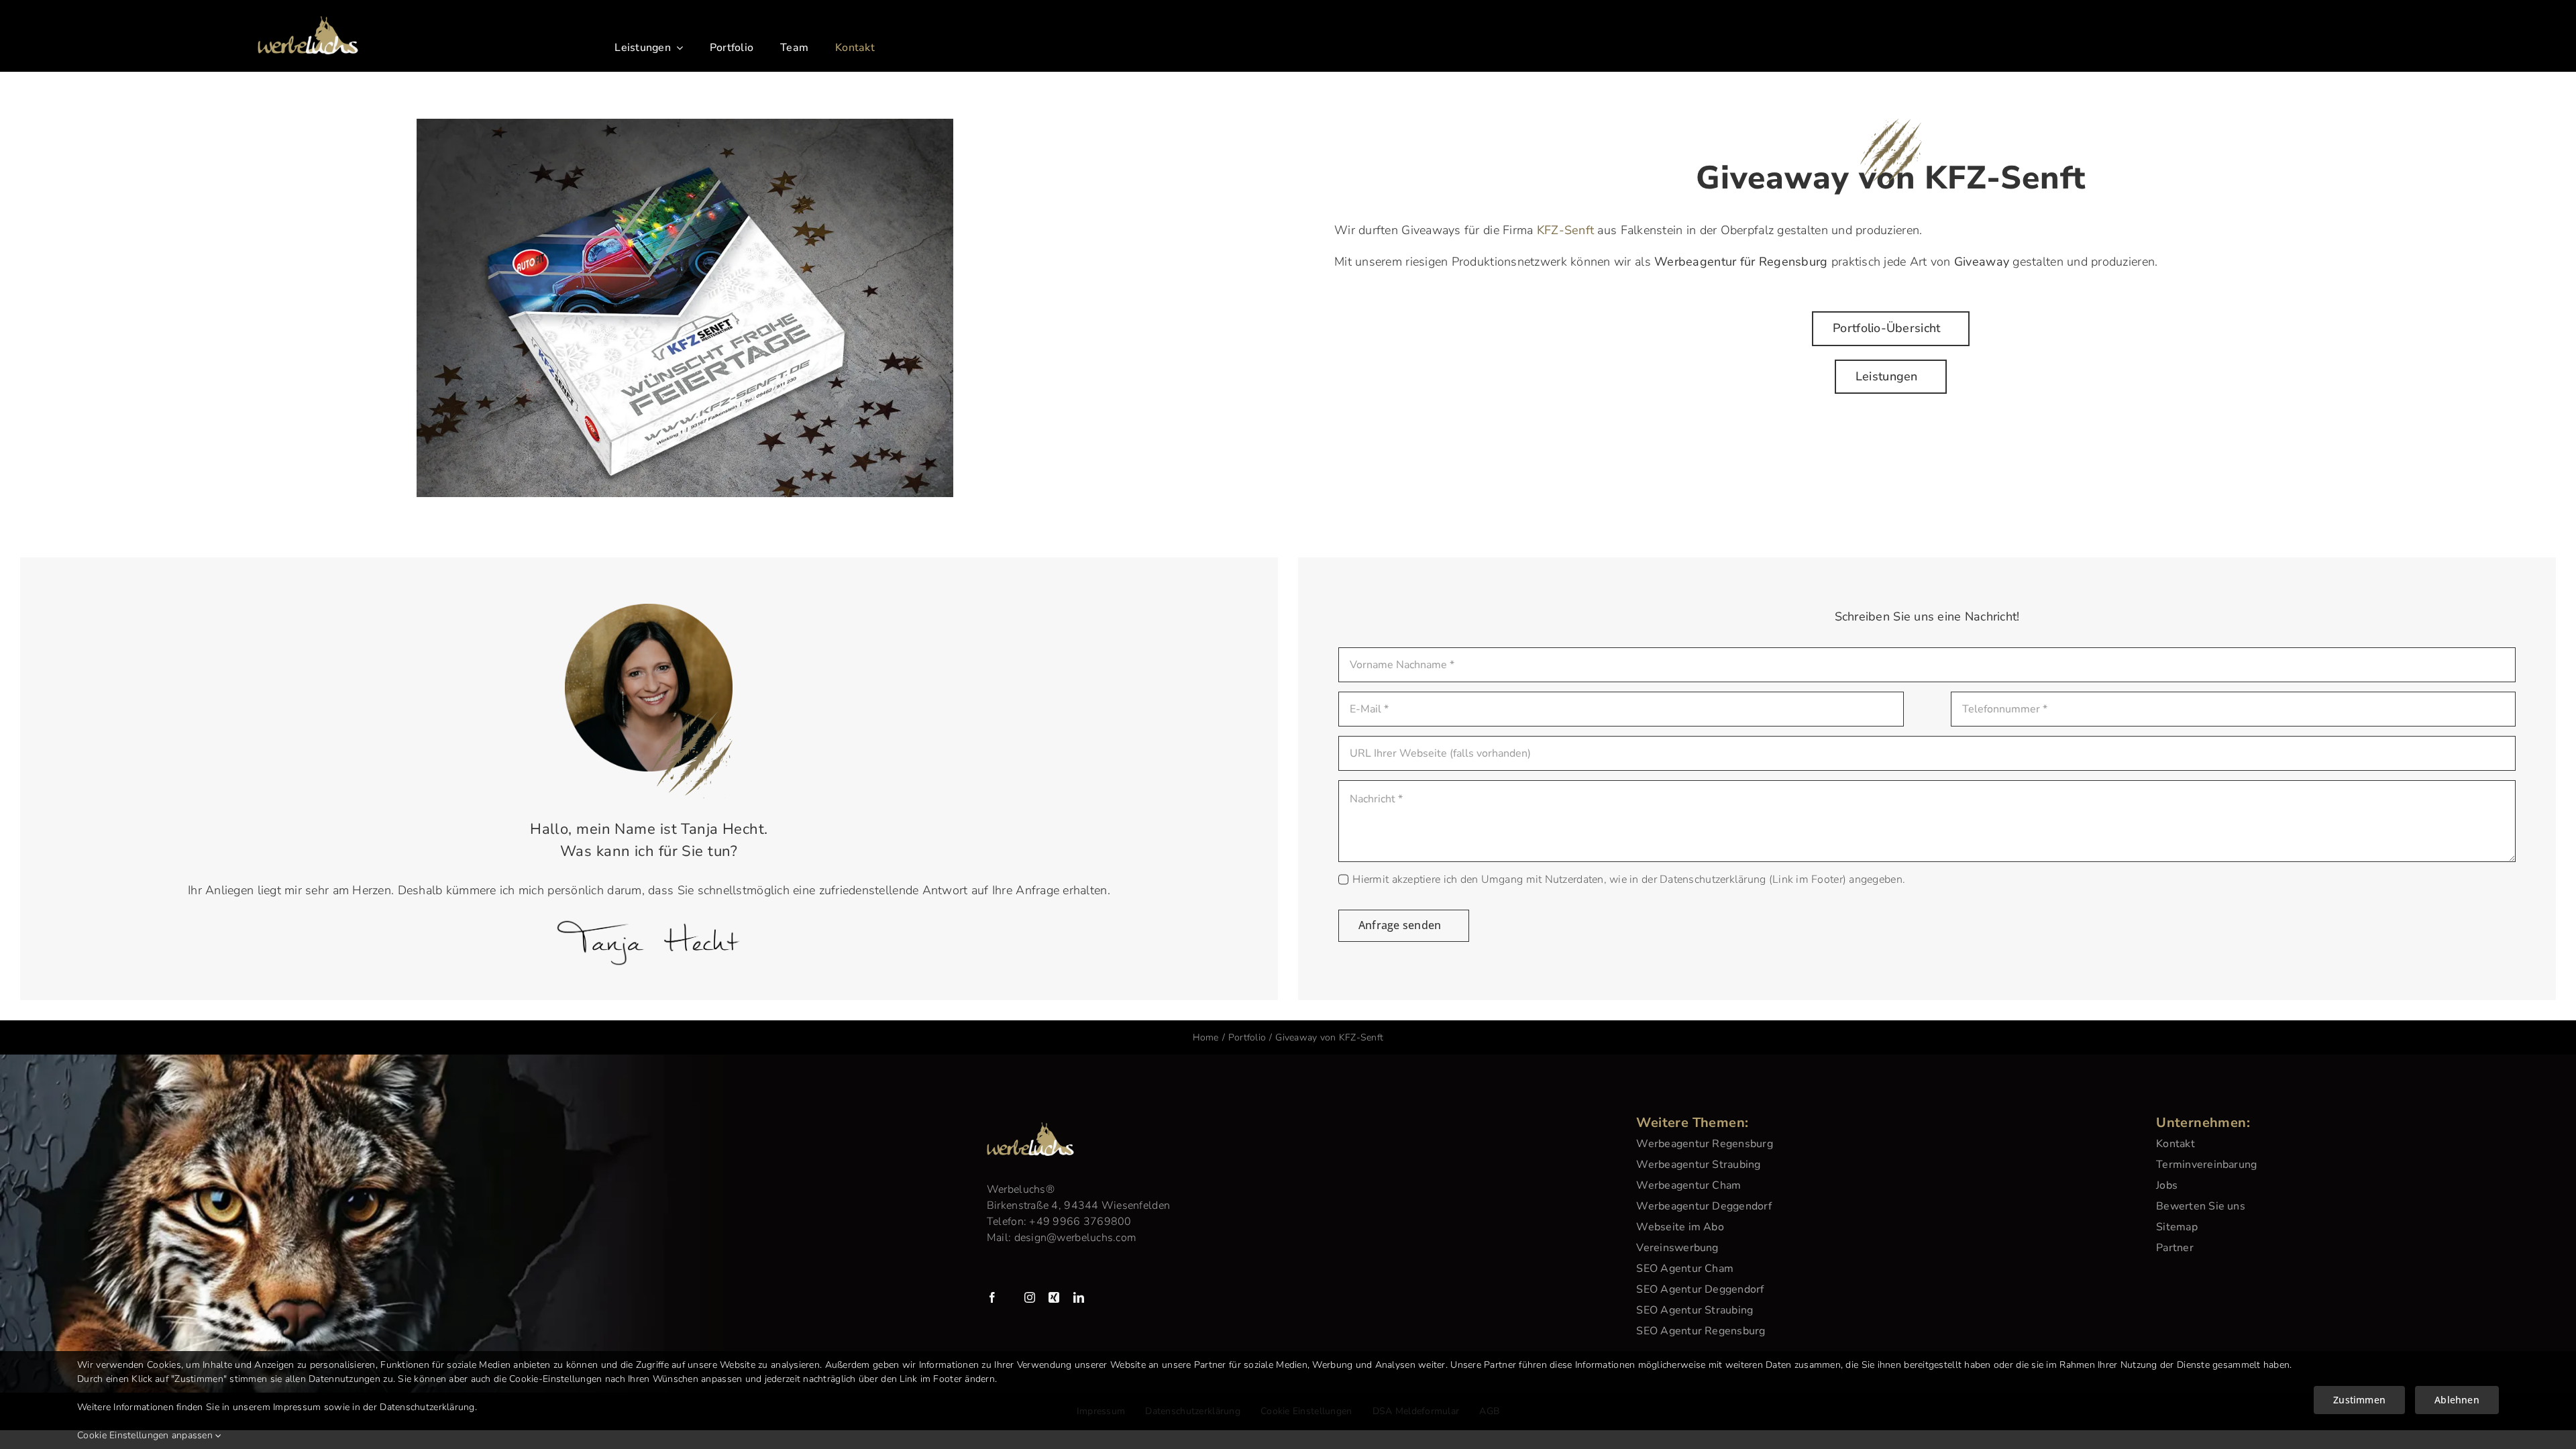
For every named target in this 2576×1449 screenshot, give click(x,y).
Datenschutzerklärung (427, 1407)
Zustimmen (2359, 1400)
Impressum (297, 1407)
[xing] (1054, 1297)
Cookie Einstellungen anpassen (146, 1435)
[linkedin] (1079, 1297)
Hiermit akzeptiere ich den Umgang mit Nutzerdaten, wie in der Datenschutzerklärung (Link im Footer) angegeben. (1629, 879)
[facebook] (992, 1297)
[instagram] (1030, 1297)
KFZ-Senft (1565, 230)
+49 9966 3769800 (1080, 1222)
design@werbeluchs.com (1076, 1238)
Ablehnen (2457, 1400)
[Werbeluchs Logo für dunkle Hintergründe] (308, 22)
